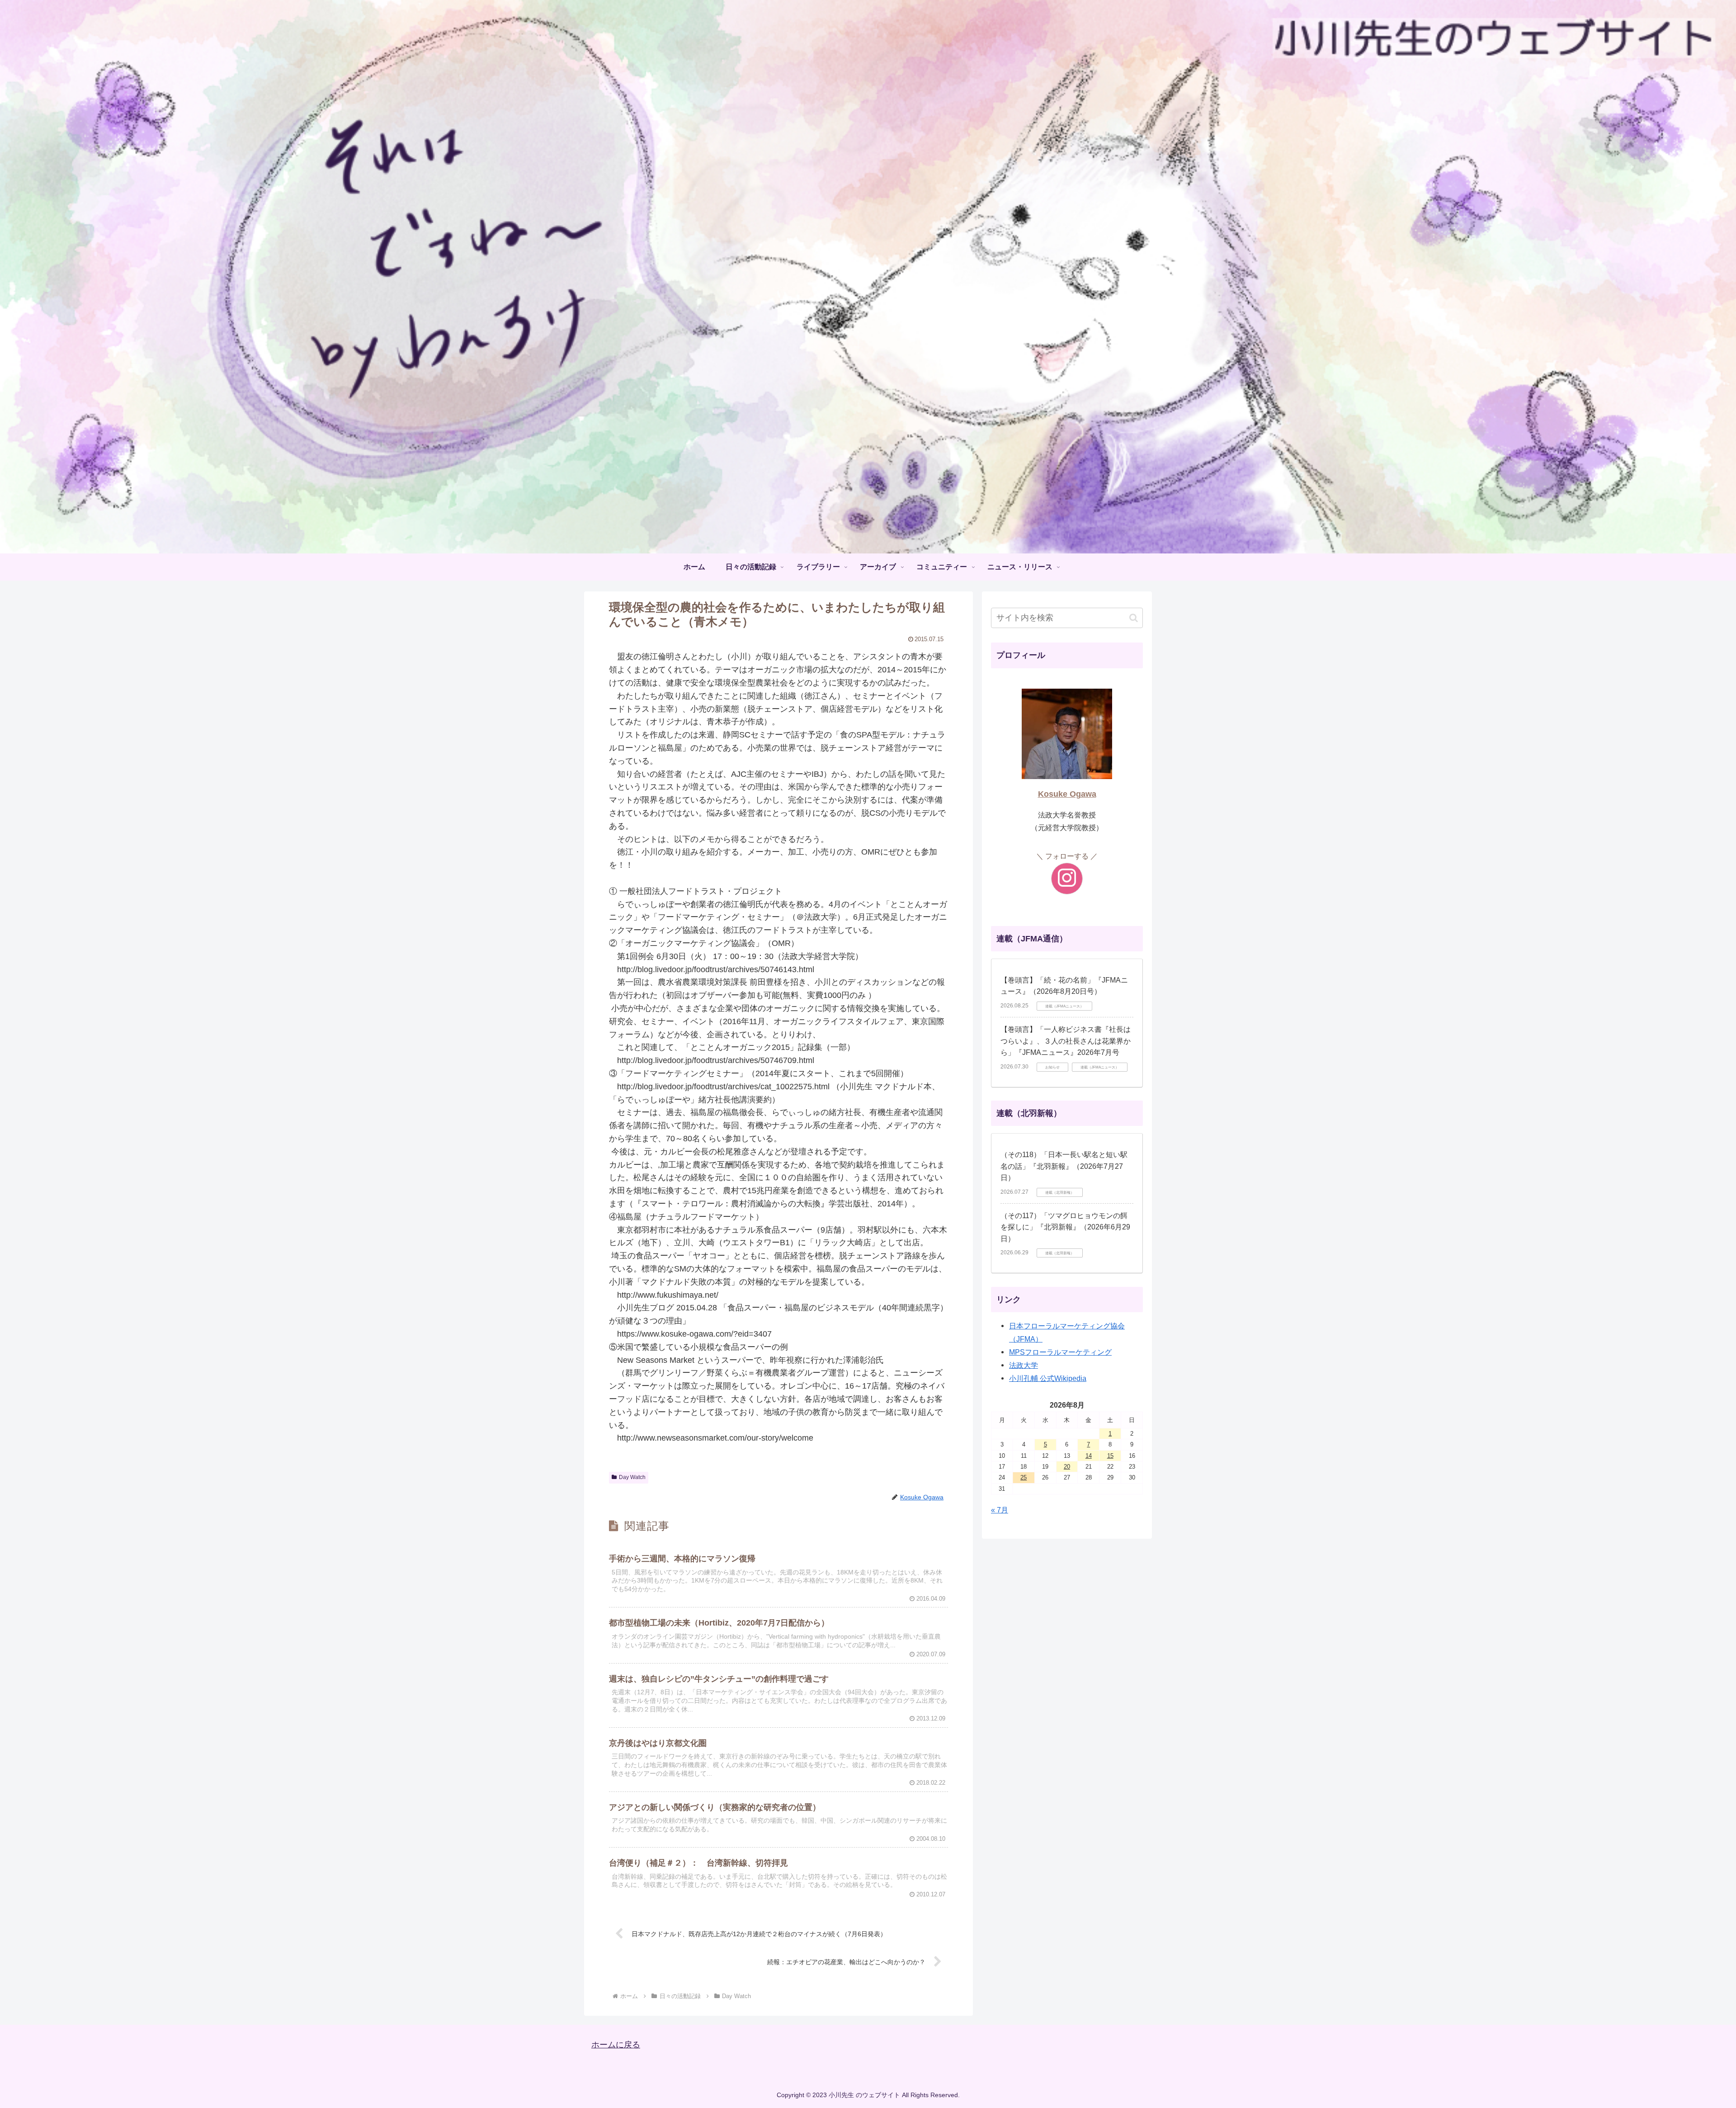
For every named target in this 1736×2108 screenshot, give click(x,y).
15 (1110, 1456)
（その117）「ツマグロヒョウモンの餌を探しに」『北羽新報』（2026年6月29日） (1065, 1227)
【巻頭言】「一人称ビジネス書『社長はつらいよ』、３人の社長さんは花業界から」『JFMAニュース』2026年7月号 (1066, 1041)
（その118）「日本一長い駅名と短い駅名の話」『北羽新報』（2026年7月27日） (1064, 1166)
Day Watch (632, 1477)
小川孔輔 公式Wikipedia (1048, 1378)
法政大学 (1024, 1365)
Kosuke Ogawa (1067, 794)
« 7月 (1000, 1510)
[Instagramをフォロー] (1067, 879)
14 (1089, 1456)
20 (1067, 1467)
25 (1024, 1477)
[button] (1134, 618)
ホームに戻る (616, 2045)
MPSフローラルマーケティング (1060, 1352)
